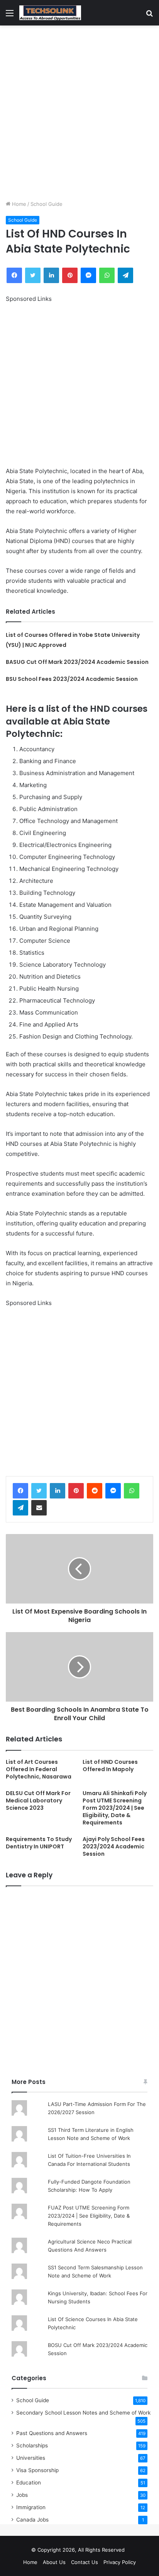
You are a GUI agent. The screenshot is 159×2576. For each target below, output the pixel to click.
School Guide (47, 204)
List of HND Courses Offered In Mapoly (110, 1766)
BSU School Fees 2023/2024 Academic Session (72, 679)
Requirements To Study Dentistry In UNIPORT (39, 1843)
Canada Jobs (32, 2520)
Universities (31, 2458)
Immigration (31, 2507)
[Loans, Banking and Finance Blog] (50, 13)
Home (18, 204)
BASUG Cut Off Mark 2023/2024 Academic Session (77, 662)
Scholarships (32, 2445)
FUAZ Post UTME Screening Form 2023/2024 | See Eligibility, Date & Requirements (89, 2216)
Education (29, 2483)
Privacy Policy (120, 2562)
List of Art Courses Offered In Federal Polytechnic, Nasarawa (39, 1769)
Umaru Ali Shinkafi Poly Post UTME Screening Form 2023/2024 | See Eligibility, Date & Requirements (115, 1808)
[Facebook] (20, 1491)
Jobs (22, 2495)
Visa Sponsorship (37, 2470)
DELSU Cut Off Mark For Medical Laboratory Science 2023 (38, 1800)
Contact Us (85, 2562)
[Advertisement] (79, 113)
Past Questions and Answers (52, 2433)
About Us (54, 2562)
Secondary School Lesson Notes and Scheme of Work (83, 2413)
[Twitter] (39, 1491)
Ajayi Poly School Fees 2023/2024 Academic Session (114, 1846)
